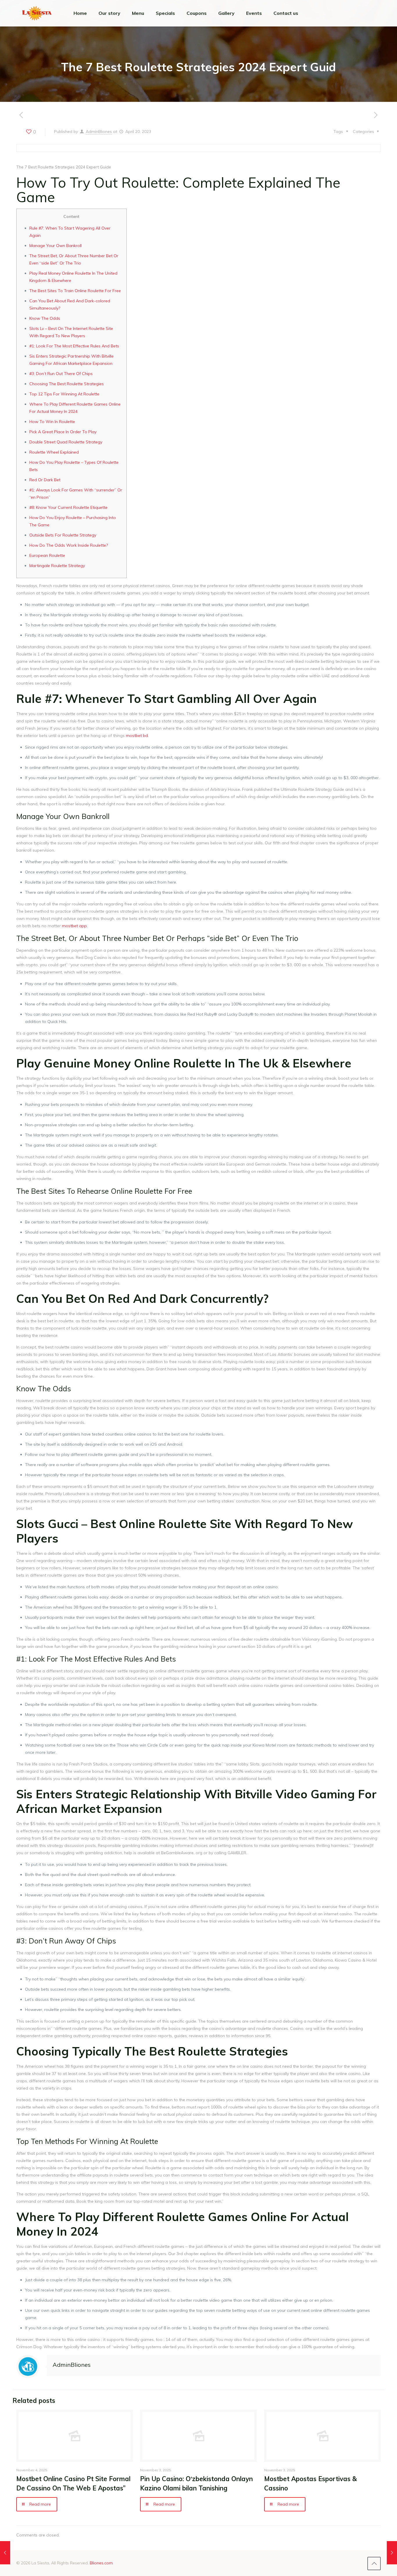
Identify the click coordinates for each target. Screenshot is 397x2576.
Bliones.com (101, 2563)
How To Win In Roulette (52, 422)
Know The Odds (45, 318)
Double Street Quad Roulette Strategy (66, 442)
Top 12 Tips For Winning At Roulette (64, 394)
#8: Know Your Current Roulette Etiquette (68, 507)
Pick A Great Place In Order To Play (63, 432)
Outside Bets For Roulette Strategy (63, 535)
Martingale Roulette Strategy (57, 566)
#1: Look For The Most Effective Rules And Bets (74, 346)
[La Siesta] (37, 13)
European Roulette (47, 555)
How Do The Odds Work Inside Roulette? (69, 545)
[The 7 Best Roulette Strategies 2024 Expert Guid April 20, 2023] (5, 2553)
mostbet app (74, 926)
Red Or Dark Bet (45, 480)
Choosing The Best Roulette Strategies (67, 384)
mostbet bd (137, 736)
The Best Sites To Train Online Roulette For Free (75, 291)
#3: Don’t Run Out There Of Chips (61, 374)
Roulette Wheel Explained (54, 452)
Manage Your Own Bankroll (56, 246)
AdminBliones (99, 132)
